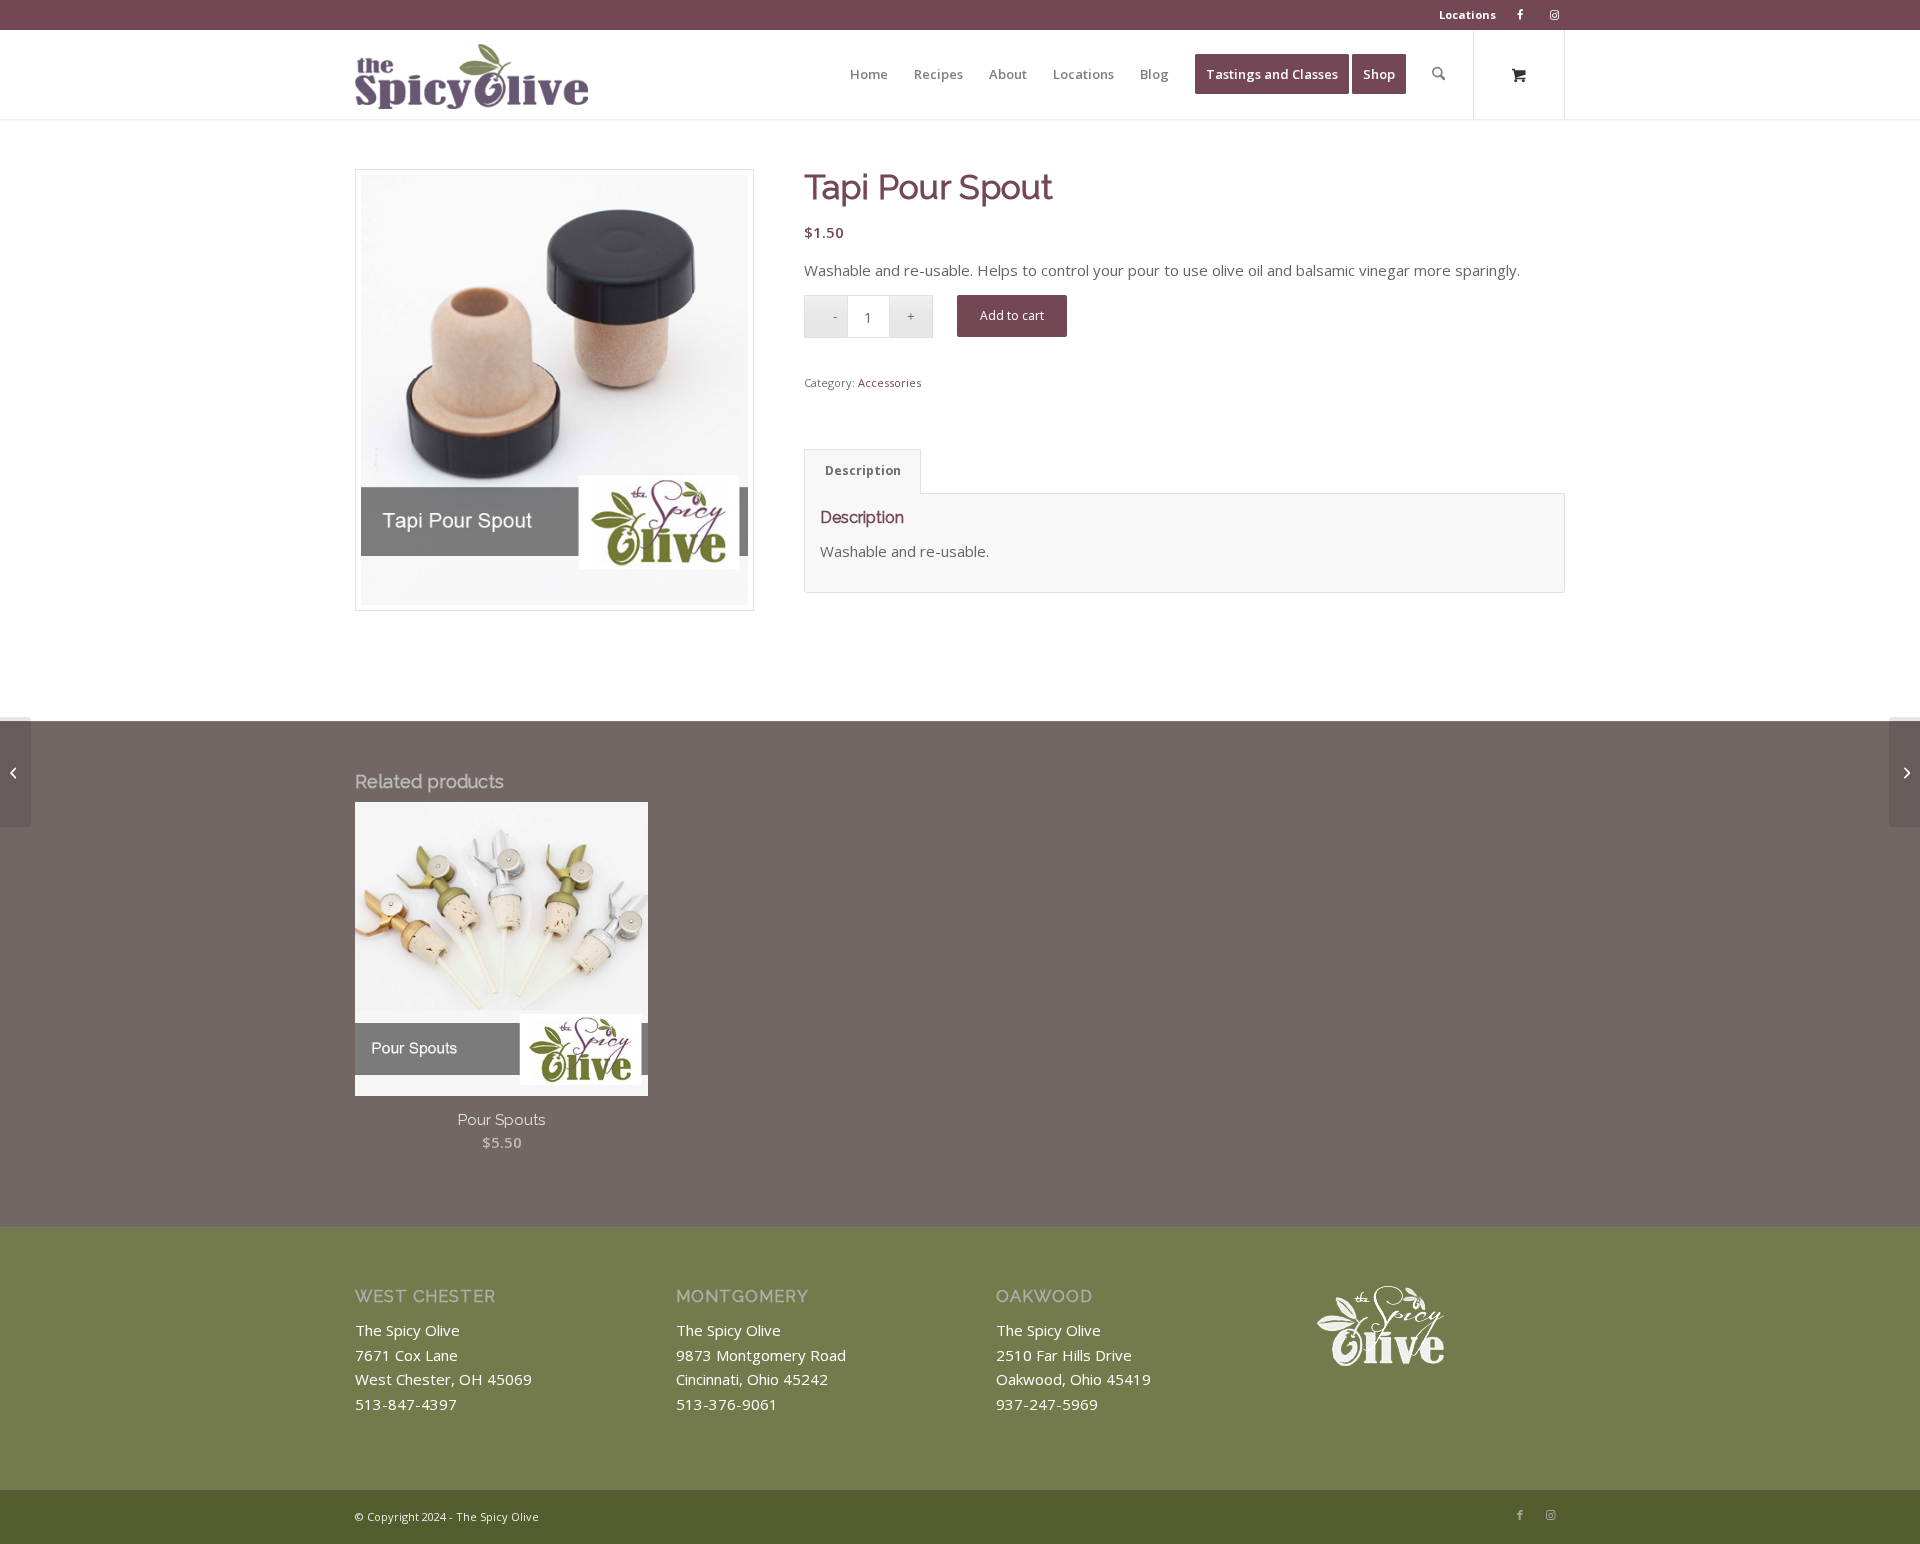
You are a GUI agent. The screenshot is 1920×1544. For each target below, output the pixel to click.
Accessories (889, 382)
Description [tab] (863, 470)
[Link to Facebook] (1520, 1515)
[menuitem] (1468, 15)
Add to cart (1012, 315)
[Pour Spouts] (15, 772)
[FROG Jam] (1904, 772)
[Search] (1438, 74)
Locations (1467, 14)
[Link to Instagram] (1550, 1515)
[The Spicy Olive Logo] (471, 81)
